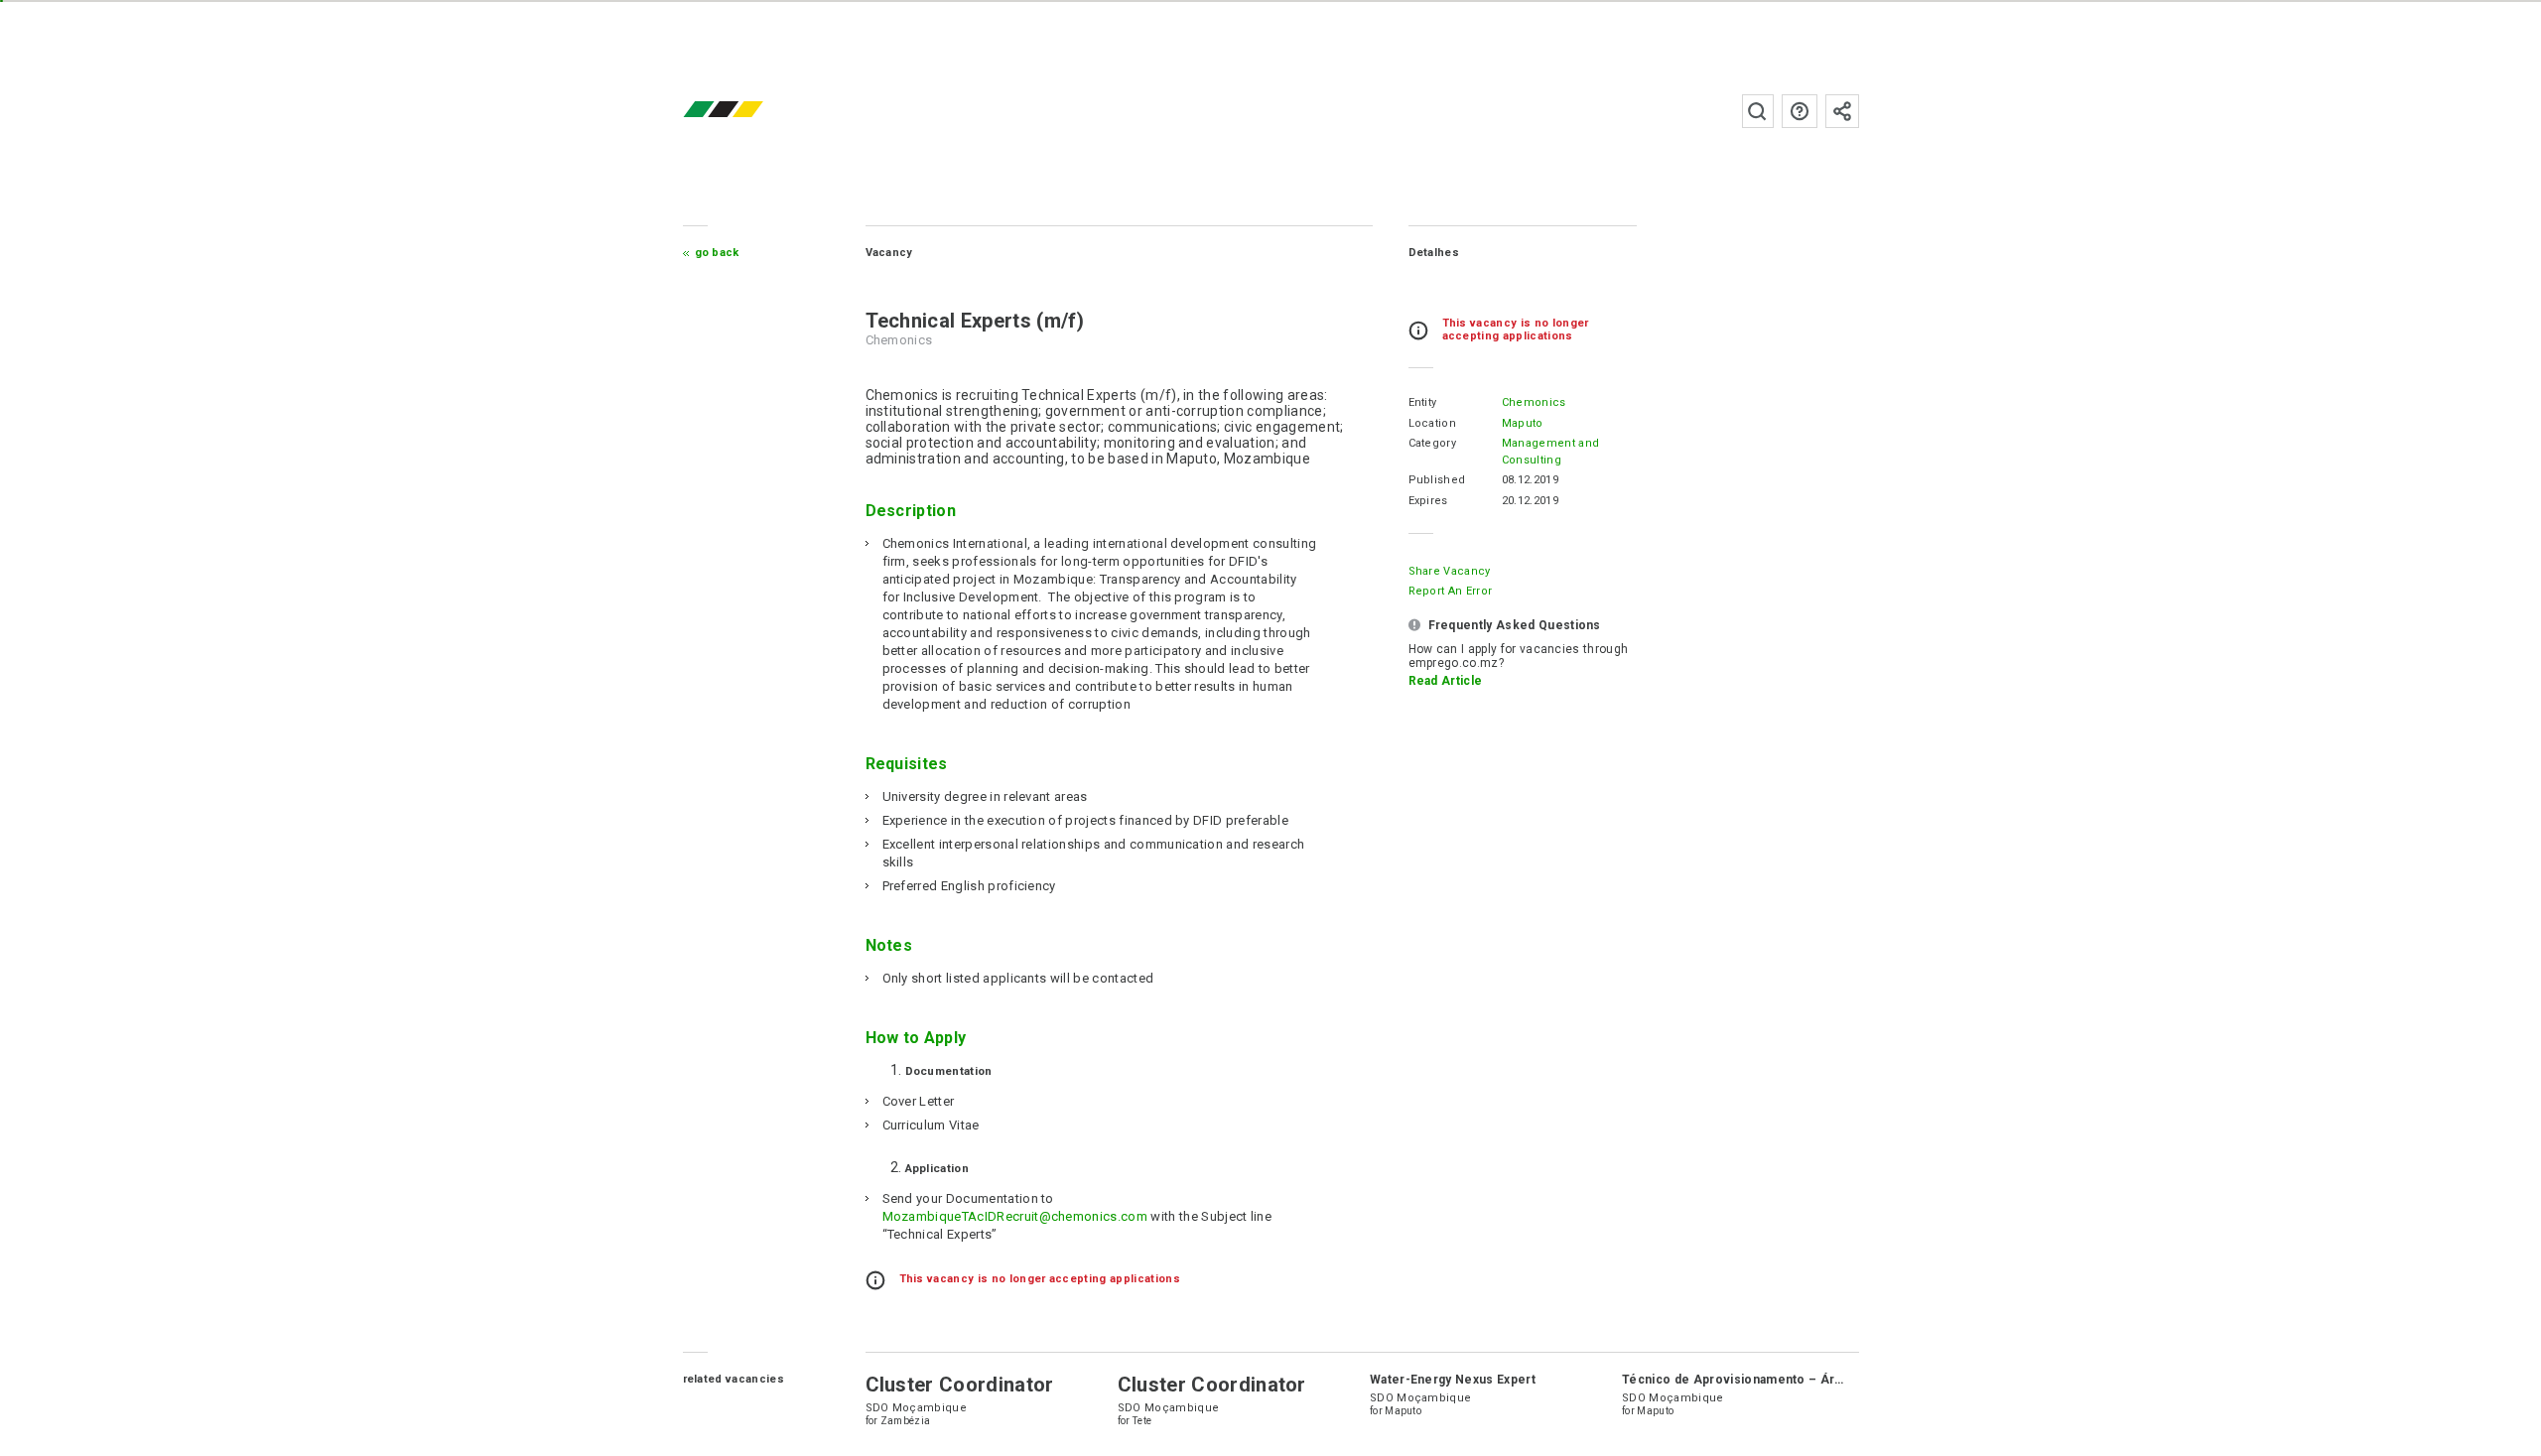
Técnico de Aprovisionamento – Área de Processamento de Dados (1825, 1380)
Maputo (1523, 423)
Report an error (1451, 591)
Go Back (717, 253)
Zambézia (906, 1421)
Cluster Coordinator (960, 1385)
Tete (1142, 1421)
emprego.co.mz (752, 111)
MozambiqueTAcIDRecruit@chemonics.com (1015, 1216)
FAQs (1800, 111)
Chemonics (1534, 402)
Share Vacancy (1450, 571)
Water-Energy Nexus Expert (1453, 1380)
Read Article (1446, 681)
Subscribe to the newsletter (1842, 111)
